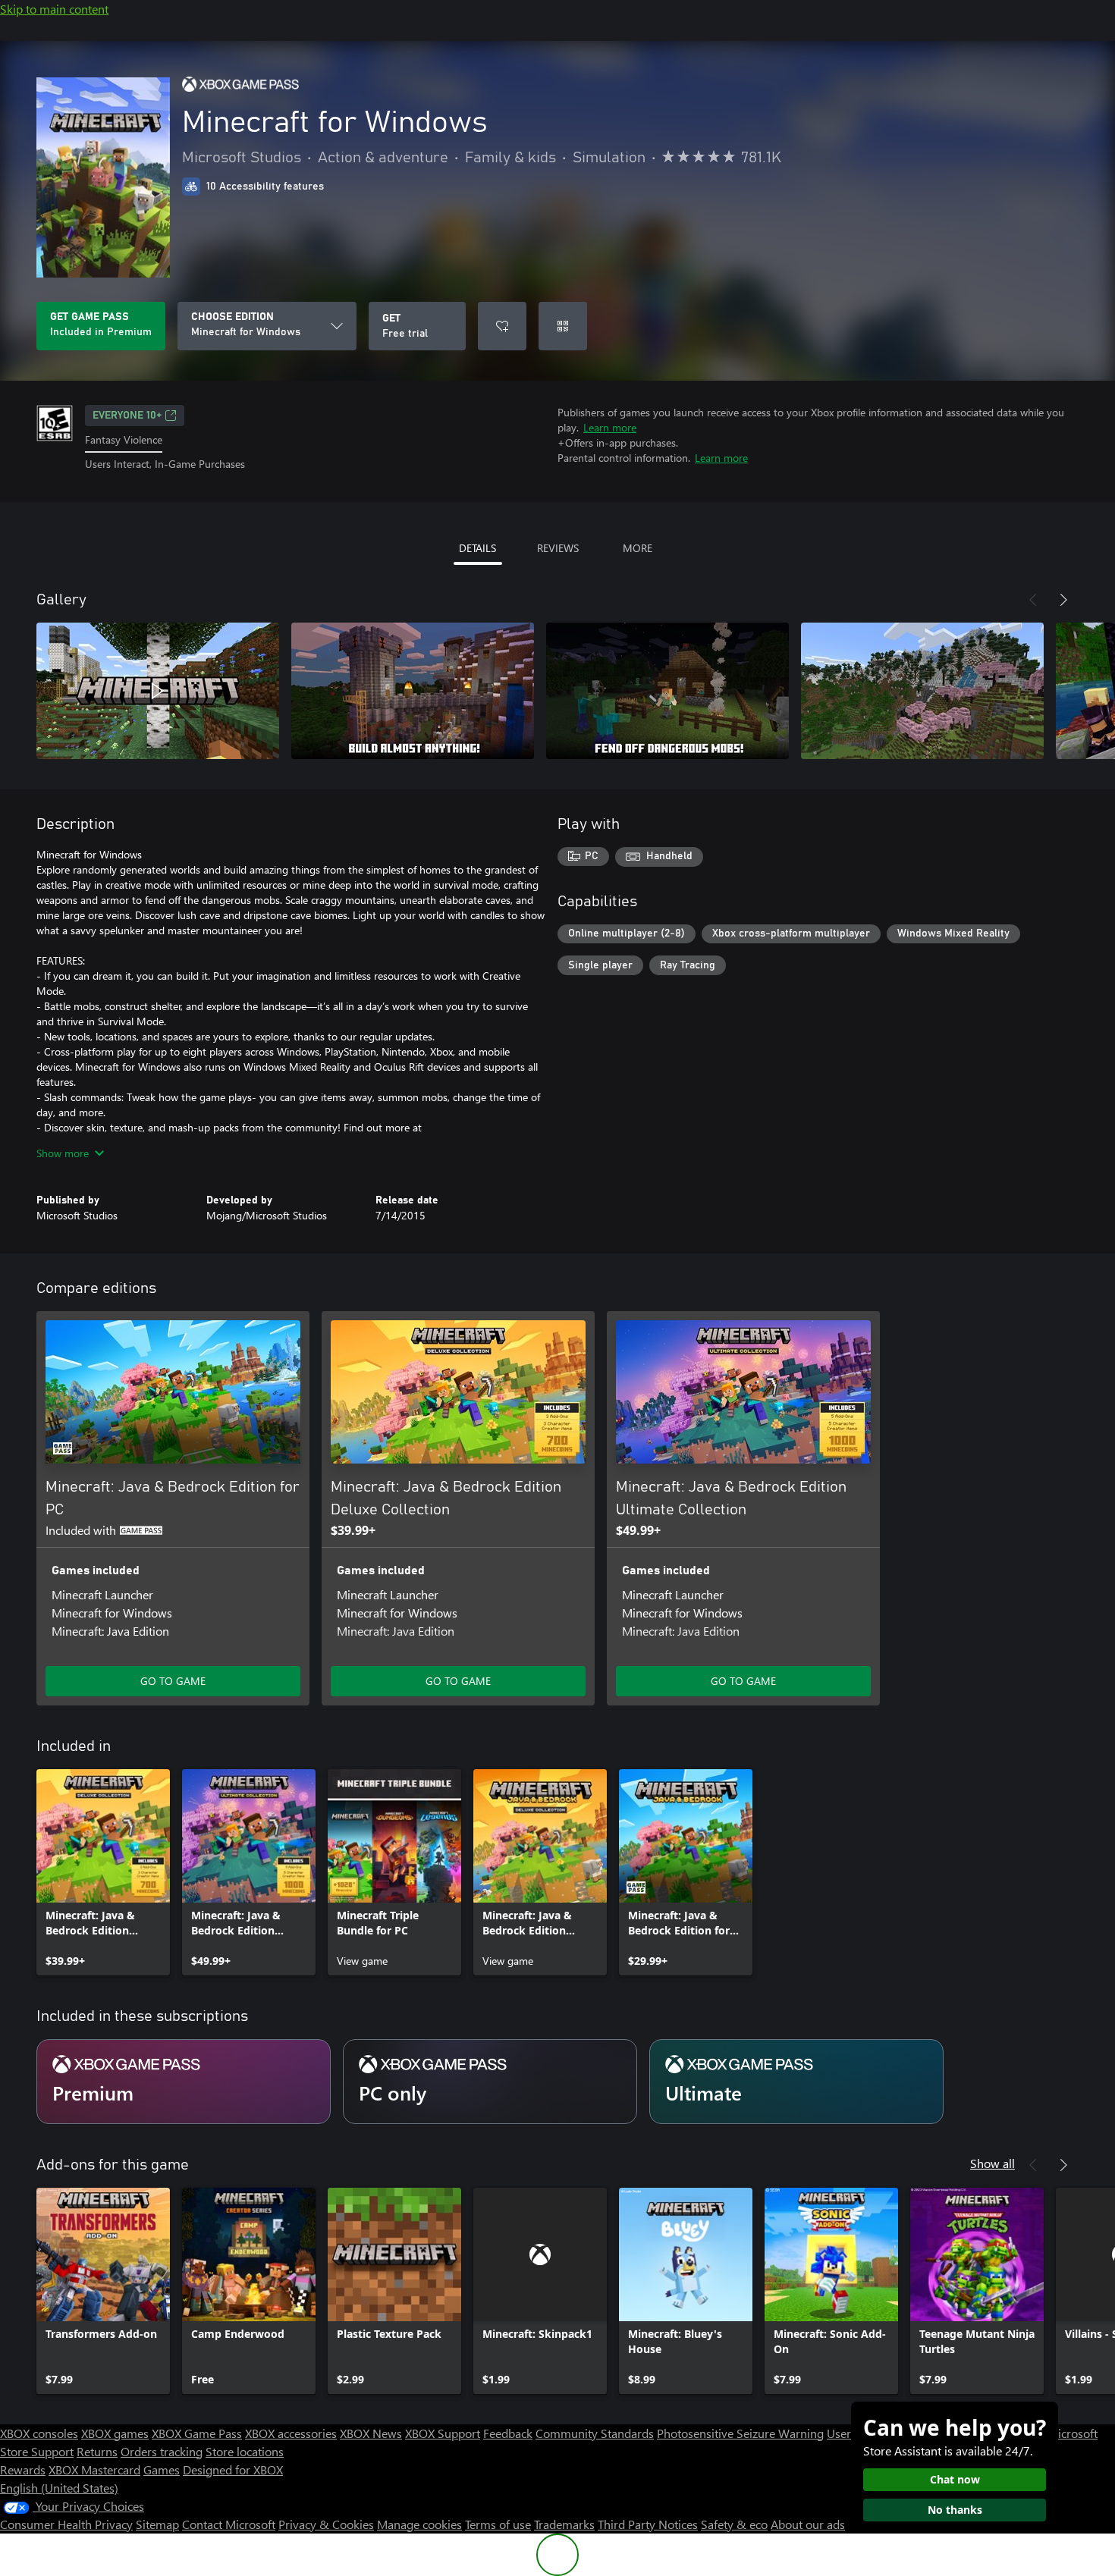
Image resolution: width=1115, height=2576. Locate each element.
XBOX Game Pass (197, 2433)
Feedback (508, 2433)
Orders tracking (162, 2451)
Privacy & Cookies (326, 2524)
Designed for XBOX (233, 2469)
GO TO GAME (173, 1681)
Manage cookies (419, 2524)
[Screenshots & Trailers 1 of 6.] (158, 691)
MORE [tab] (638, 548)
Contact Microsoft (229, 2524)
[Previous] (1033, 600)
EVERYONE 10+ (127, 416)
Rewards (23, 2469)
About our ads (808, 2524)
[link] (103, 1872)
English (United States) (59, 2488)
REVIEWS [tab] (558, 548)
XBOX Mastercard (94, 2469)
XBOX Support (443, 2433)
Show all (993, 2163)
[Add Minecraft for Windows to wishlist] (502, 326)
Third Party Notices (648, 2524)
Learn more (610, 427)
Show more (63, 1153)
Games (162, 2469)
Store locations (245, 2451)
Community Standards (595, 2433)
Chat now (955, 2479)
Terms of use (498, 2524)
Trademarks (564, 2524)
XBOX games (115, 2433)
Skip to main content (54, 9)
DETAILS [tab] (477, 548)
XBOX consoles (39, 2433)
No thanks (955, 2510)
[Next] (1063, 600)
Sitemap (157, 2524)
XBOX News (371, 2433)
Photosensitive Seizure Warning (740, 2433)
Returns (97, 2451)
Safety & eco (734, 2524)
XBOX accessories (291, 2433)
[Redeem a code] (563, 326)
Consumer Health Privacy (66, 2524)
